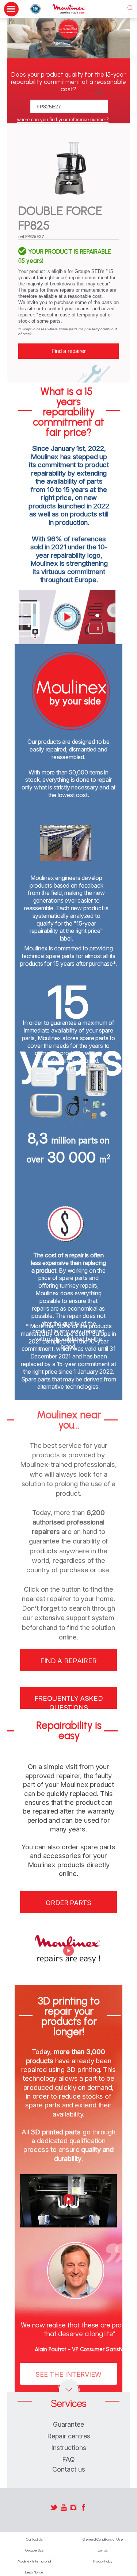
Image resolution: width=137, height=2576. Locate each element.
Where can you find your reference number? (63, 120)
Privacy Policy (103, 2561)
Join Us (103, 2550)
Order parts (68, 1903)
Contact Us (34, 2539)
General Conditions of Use (103, 2539)
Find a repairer (69, 351)
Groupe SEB (34, 2550)
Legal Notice (34, 2572)
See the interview (68, 2374)
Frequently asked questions (69, 1702)
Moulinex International (34, 2561)
